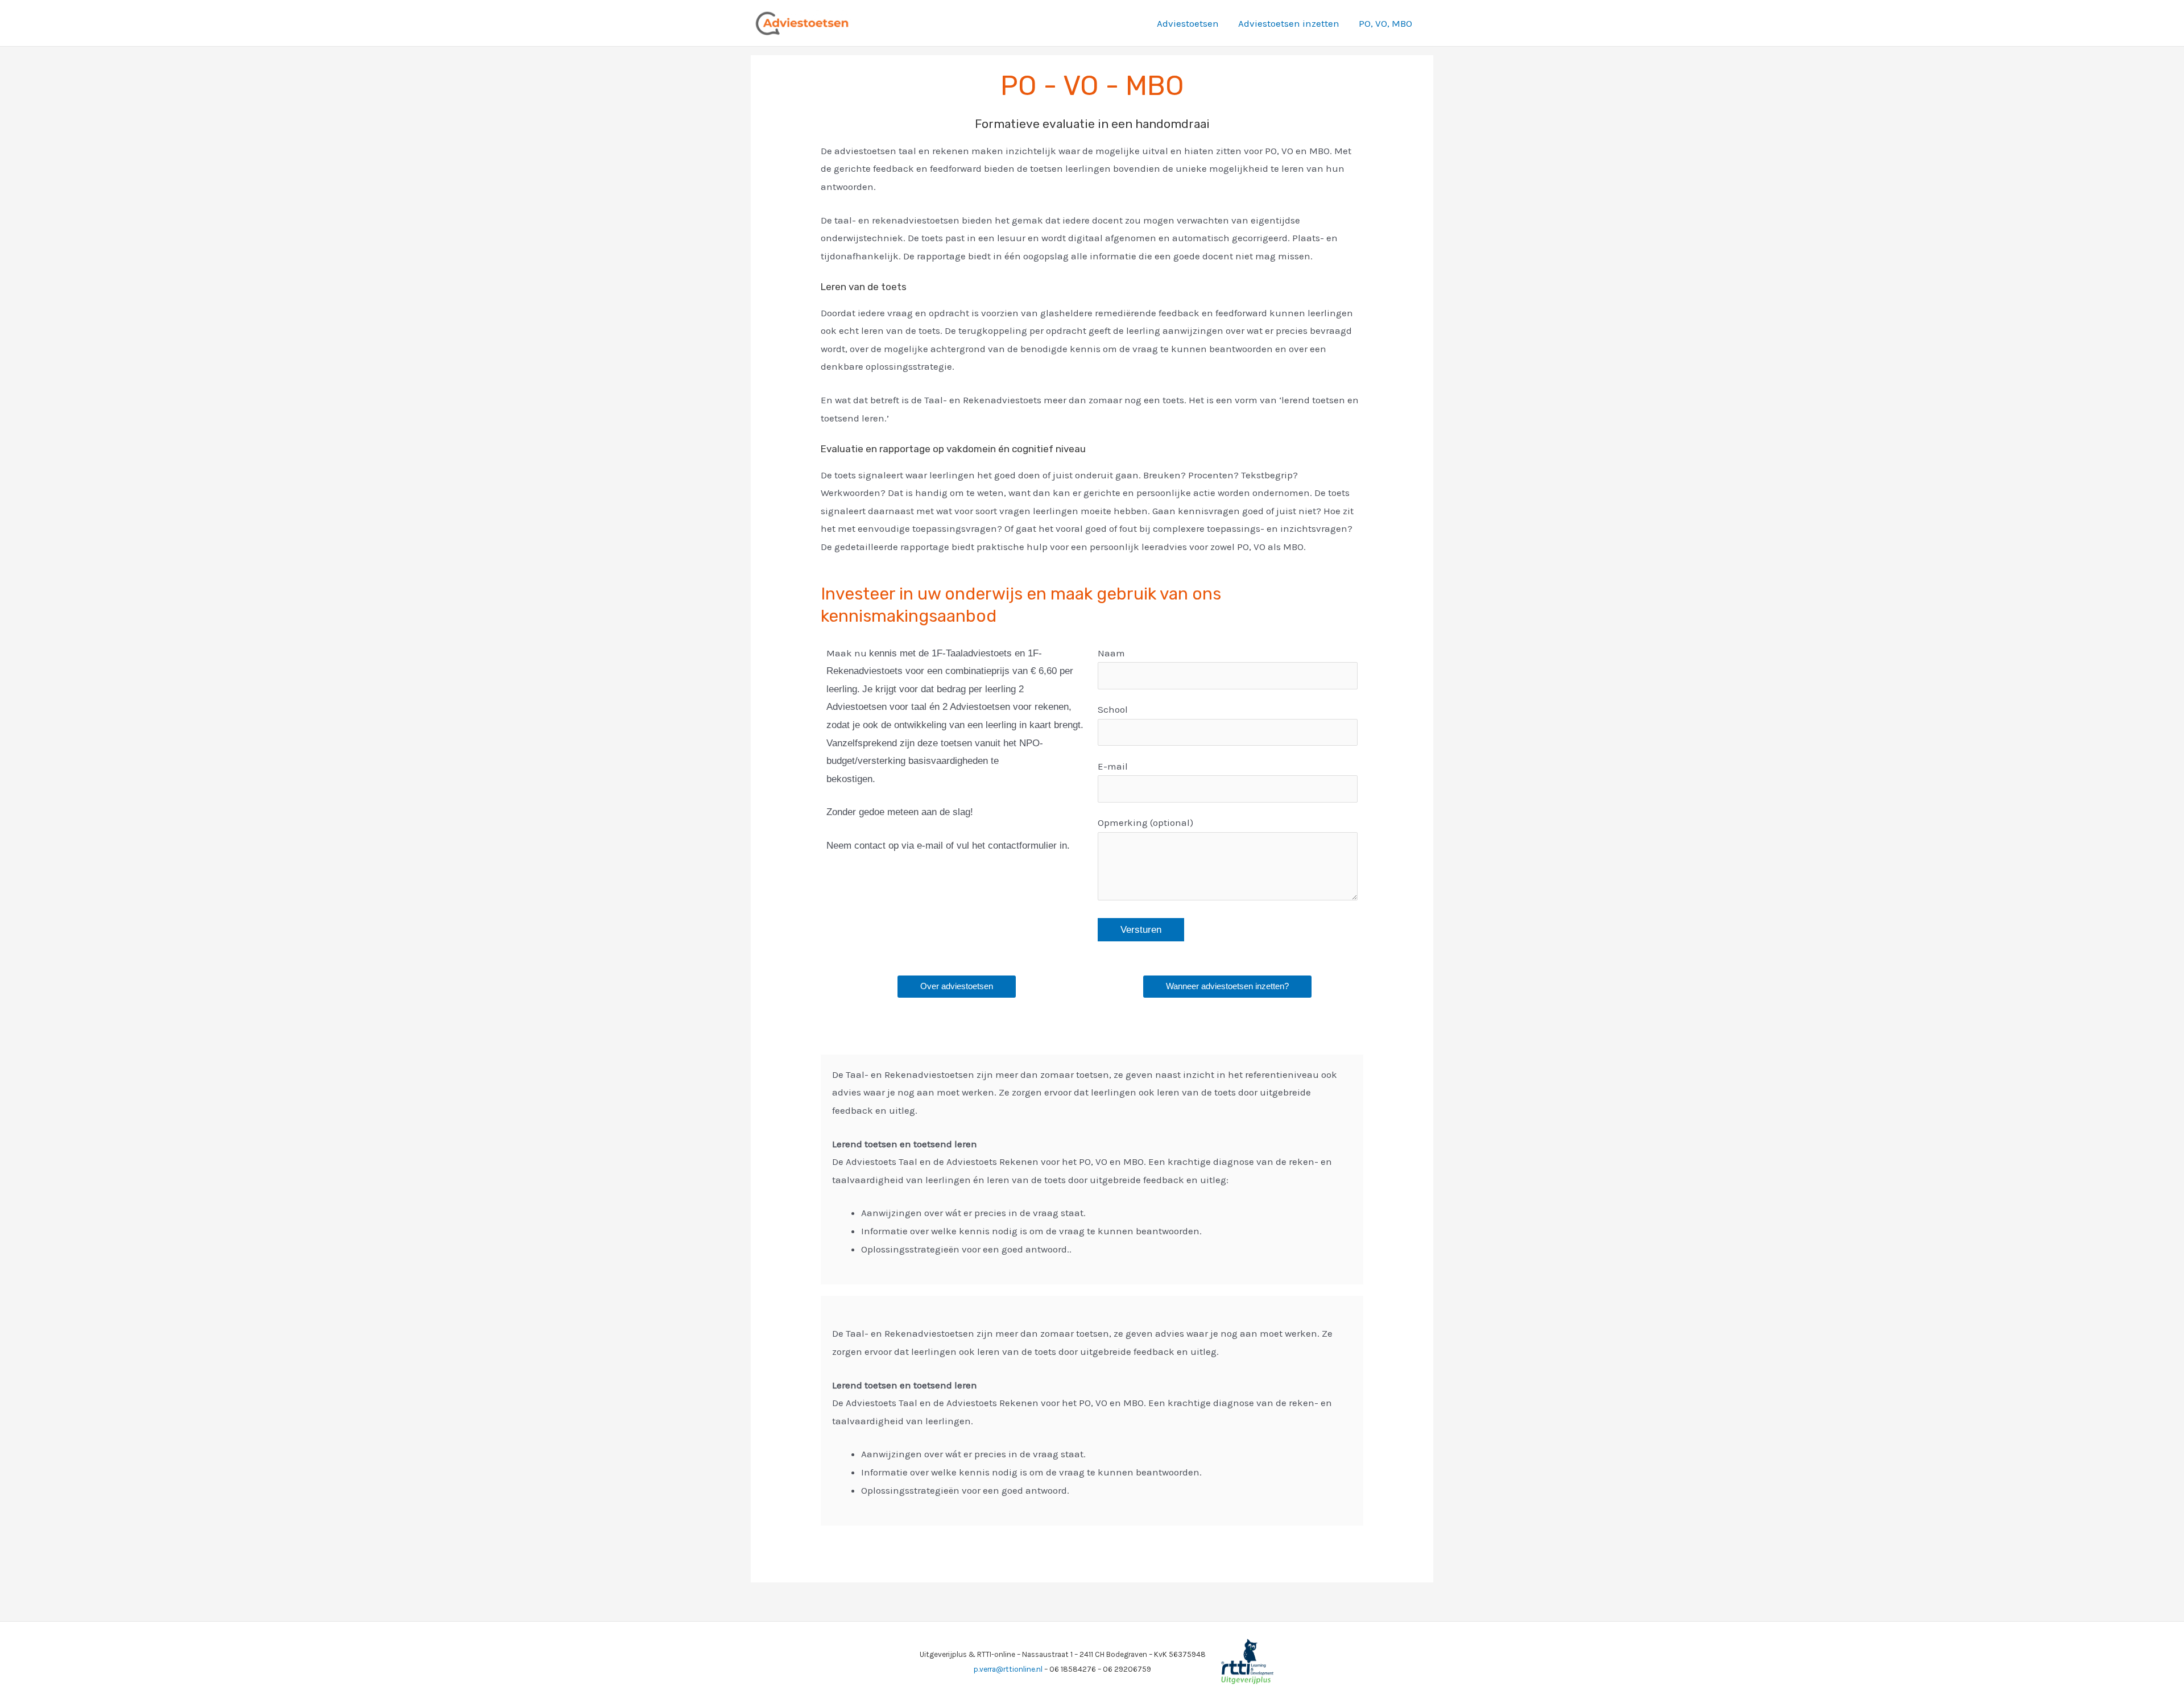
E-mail (1113, 766)
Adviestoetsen (1188, 23)
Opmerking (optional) (1145, 822)
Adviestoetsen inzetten (1289, 23)
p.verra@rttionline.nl (1008, 1669)
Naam (1111, 653)
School (1113, 709)
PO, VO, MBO (1385, 23)
